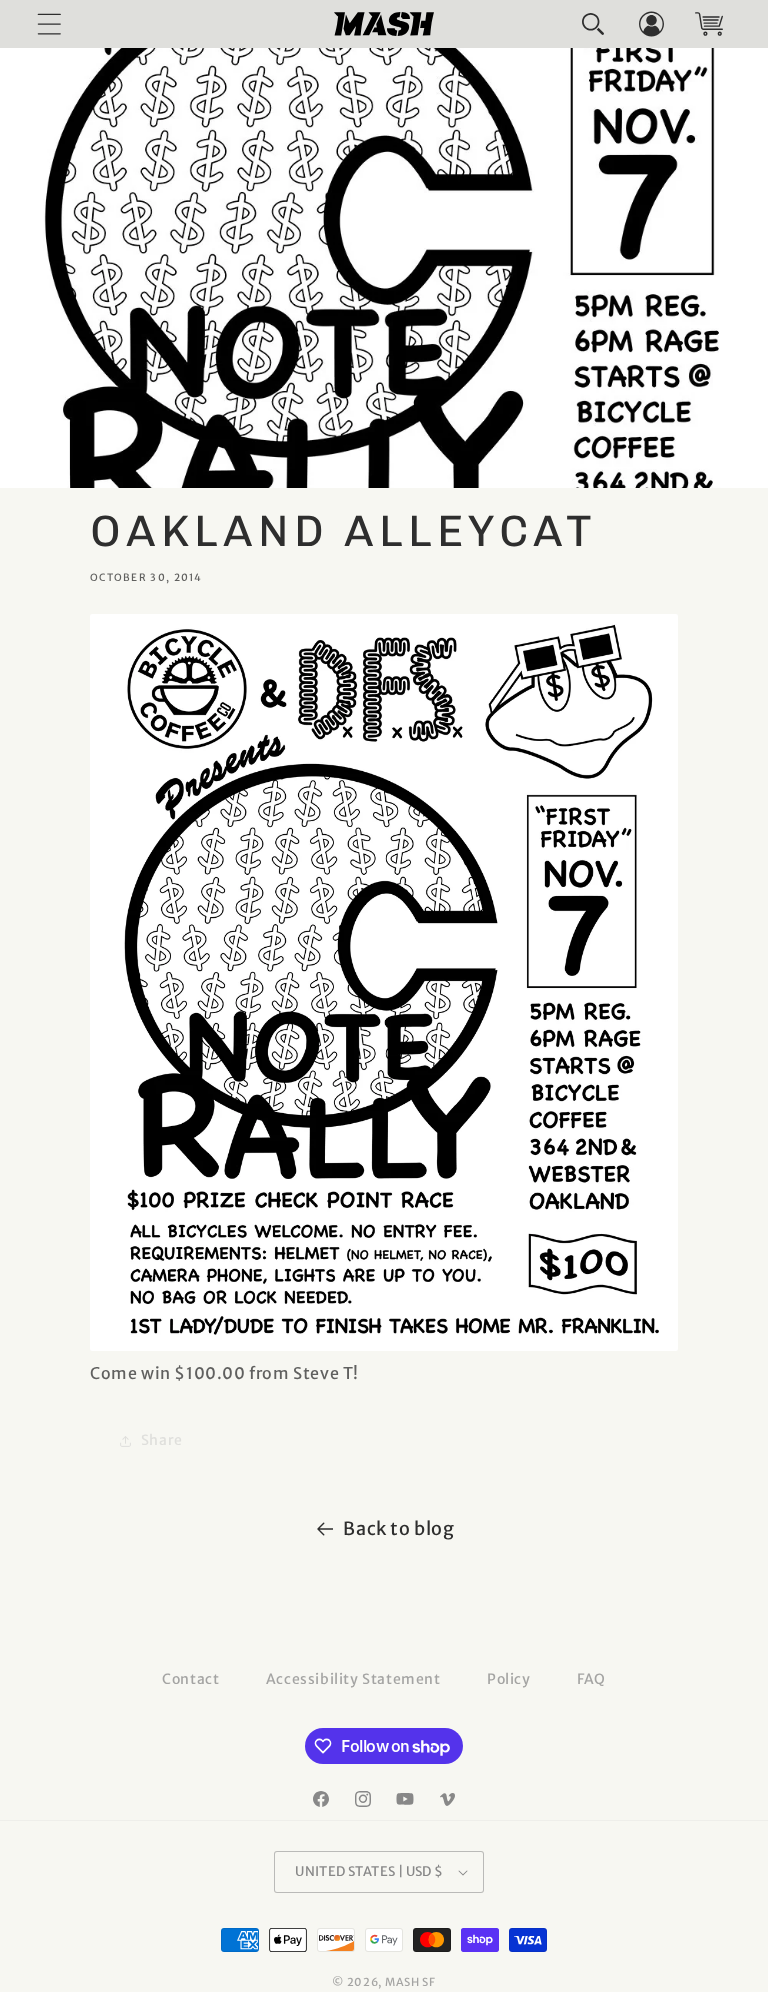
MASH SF (410, 1982)
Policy (509, 1679)
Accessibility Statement (353, 1679)
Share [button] (162, 1440)
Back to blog (398, 1528)
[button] (593, 24)
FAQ (591, 1679)
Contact (190, 1679)
